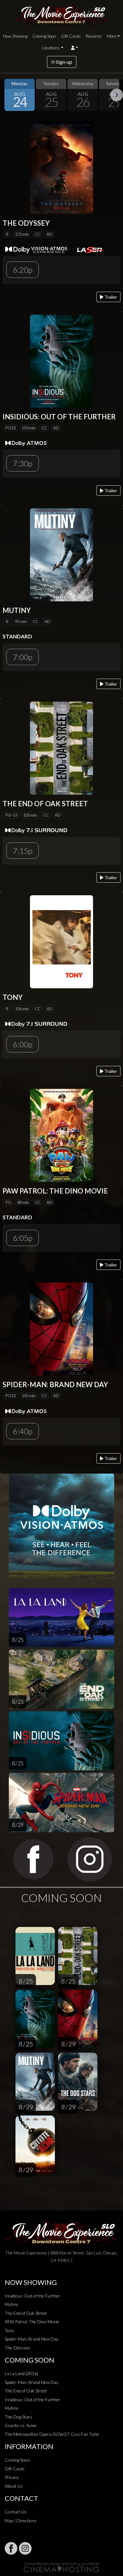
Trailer (110, 297)
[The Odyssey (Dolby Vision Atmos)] (61, 167)
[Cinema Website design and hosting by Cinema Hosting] (61, 2567)
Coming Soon (44, 36)
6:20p (23, 270)
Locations (51, 48)
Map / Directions (21, 2521)
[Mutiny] (61, 554)
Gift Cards (71, 36)
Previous (6, 95)
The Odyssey (18, 2348)
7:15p (23, 851)
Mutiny (12, 2304)
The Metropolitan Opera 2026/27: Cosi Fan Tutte (52, 2434)
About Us (14, 2486)
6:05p (23, 1238)
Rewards (94, 36)
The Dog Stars (18, 2417)
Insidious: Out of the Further (32, 2296)
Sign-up (64, 62)
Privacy (12, 2477)
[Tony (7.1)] (61, 941)
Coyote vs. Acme (21, 2425)
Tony (9, 2330)
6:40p (23, 1431)
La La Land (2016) (21, 2373)
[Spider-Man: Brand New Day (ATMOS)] (61, 1328)
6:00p (23, 1044)
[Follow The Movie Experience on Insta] (25, 2548)
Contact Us (16, 2512)
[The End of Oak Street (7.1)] (61, 748)
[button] (75, 48)
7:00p (23, 657)
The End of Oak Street (26, 2313)
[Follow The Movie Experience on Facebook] (11, 2548)
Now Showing (15, 36)
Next (117, 95)
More (112, 36)
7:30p (23, 463)
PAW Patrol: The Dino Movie (32, 2322)
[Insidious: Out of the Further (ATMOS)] (61, 360)
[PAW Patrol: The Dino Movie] (61, 1135)
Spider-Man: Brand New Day (32, 2339)
